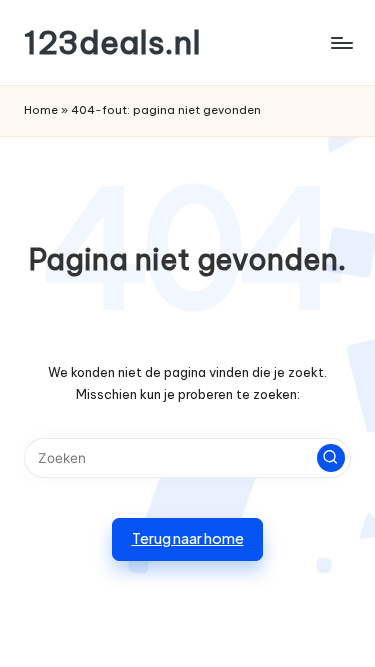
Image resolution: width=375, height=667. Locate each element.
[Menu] (341, 42)
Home (41, 110)
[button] (331, 458)
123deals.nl (112, 42)
